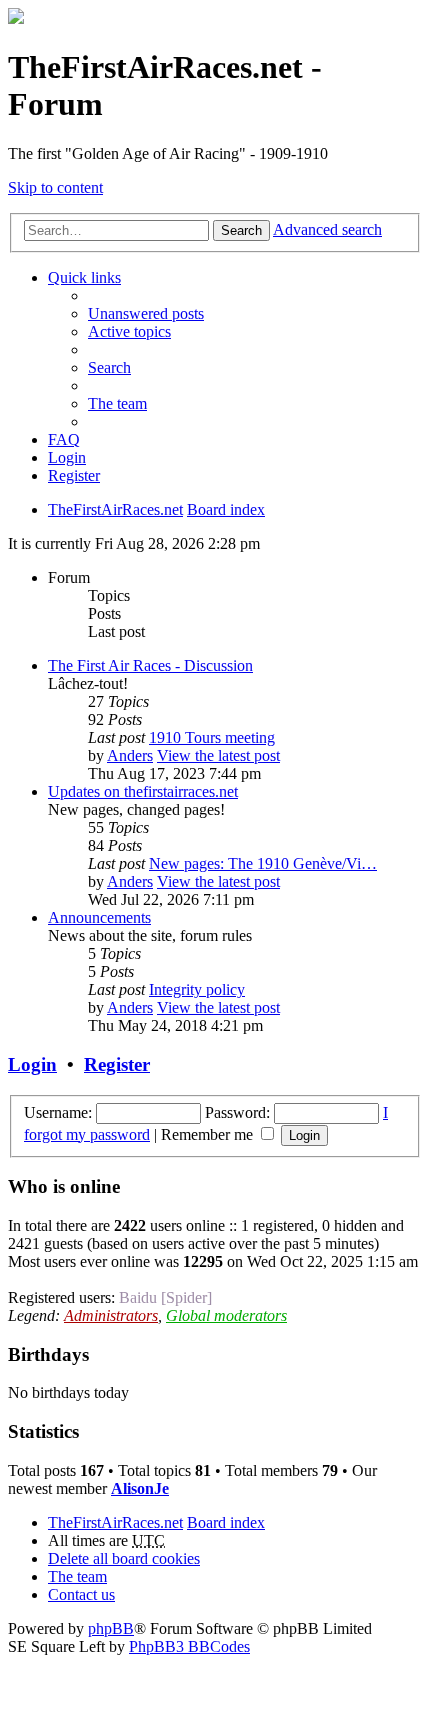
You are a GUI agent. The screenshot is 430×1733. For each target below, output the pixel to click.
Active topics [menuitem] (129, 331)
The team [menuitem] (117, 403)
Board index (226, 1522)
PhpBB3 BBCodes (189, 1646)
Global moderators (226, 1315)
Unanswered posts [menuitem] (146, 313)
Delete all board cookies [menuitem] (124, 1558)
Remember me (209, 1134)
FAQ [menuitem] (64, 439)
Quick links (84, 277)
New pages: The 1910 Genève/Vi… (263, 863)
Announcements (99, 917)
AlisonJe (140, 1488)
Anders (130, 755)
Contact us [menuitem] (81, 1594)
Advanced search (327, 229)
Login (32, 1064)
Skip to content (55, 187)
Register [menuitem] (74, 475)
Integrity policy (197, 989)
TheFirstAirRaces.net (115, 1522)
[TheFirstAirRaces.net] (16, 18)
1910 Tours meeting (212, 737)
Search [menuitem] (109, 367)
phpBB (111, 1628)
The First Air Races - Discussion (150, 665)
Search (241, 230)
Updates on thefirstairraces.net (143, 791)
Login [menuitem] (67, 457)
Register (117, 1064)
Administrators (111, 1315)
